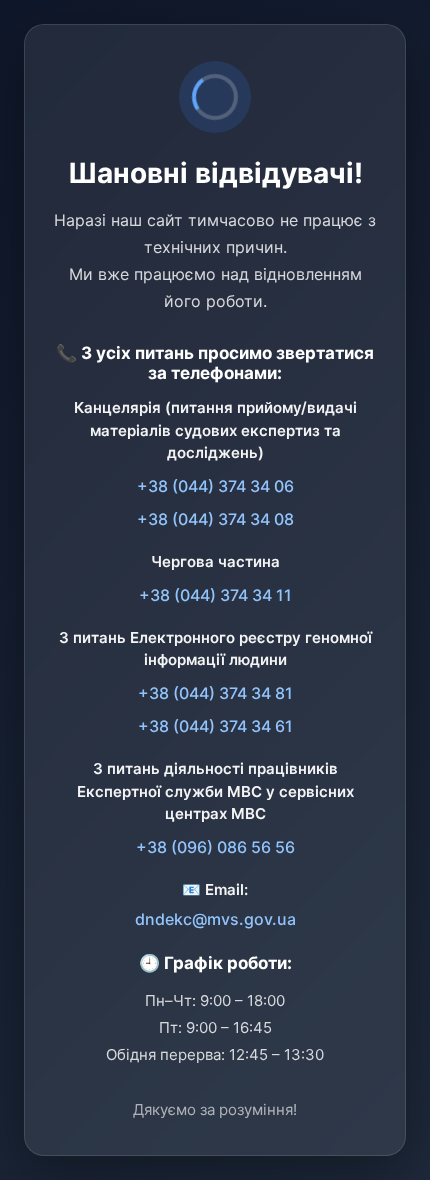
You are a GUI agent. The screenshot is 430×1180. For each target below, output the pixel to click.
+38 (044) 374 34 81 (215, 693)
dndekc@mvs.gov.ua (215, 919)
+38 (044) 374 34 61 (215, 726)
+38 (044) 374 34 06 (215, 486)
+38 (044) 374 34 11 (215, 595)
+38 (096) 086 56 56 (215, 847)
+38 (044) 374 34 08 (215, 519)
